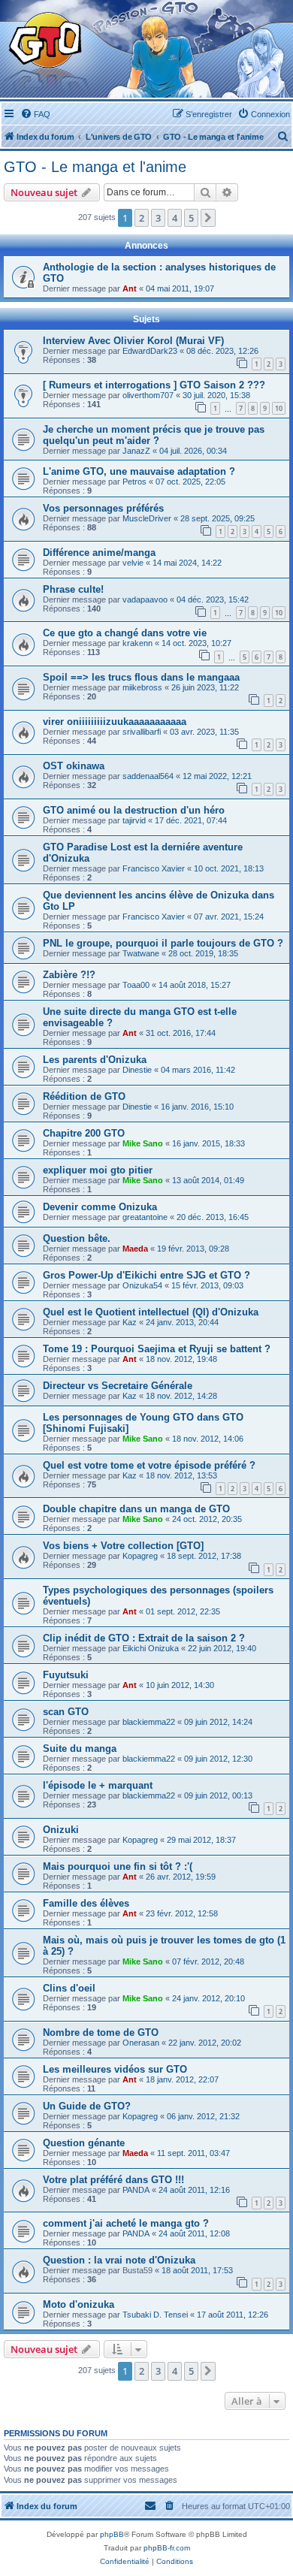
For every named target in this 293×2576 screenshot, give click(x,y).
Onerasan (141, 2043)
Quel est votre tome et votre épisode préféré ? (149, 1465)
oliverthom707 (148, 395)
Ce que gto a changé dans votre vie (125, 633)
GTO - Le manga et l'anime (95, 167)
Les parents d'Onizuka (95, 1060)
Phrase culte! (73, 589)
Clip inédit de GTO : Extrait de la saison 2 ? (144, 1638)
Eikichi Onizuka (151, 1648)
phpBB (112, 2534)
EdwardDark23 (150, 351)
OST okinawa (74, 766)
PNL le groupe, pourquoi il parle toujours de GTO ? (163, 943)
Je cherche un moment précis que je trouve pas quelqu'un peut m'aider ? (154, 435)
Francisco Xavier (154, 868)
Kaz (130, 1322)
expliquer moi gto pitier (98, 1170)
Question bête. (77, 1238)
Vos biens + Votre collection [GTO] (123, 1546)
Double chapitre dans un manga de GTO (136, 1509)
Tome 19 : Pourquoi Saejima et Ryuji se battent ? (157, 1349)
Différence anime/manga (99, 553)
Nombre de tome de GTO (101, 2032)
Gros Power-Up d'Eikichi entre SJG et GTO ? (146, 1275)
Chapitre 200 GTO (84, 1133)
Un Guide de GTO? (87, 2106)
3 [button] (158, 218)
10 (279, 408)
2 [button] (142, 218)
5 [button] (191, 218)
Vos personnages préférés (103, 508)
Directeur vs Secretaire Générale (118, 1386)
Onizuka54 (142, 1285)
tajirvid (134, 820)
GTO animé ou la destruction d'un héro (134, 810)
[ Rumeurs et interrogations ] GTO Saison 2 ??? (154, 385)
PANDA (136, 2190)
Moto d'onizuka (79, 2304)
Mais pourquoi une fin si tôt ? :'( (118, 1866)
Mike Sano (143, 1143)
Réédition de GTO (84, 1096)
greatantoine (145, 1217)
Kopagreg (140, 1556)
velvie (133, 563)
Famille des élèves (86, 1903)
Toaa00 (136, 985)
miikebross (142, 687)
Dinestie (137, 1070)
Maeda (135, 1249)
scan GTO (66, 1712)
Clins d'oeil (69, 1988)
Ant (130, 288)
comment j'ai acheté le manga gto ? (126, 2223)
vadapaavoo (145, 599)
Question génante (84, 2143)
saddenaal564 (148, 776)
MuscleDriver (147, 518)
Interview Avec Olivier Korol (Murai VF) (133, 341)
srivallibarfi (142, 732)
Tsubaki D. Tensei (155, 2315)
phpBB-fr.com (167, 2548)
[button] (208, 218)
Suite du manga (80, 1749)
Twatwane (141, 953)
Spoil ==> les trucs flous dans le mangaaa (141, 677)
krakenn (137, 643)
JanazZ (136, 451)
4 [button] (175, 218)
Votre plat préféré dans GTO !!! (113, 2180)
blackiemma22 (149, 1722)
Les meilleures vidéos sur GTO (115, 2069)
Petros (134, 482)
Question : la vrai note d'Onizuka (119, 2260)
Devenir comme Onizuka (100, 1207)
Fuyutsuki (66, 1675)
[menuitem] (35, 114)
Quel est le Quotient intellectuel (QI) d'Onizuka (151, 1312)
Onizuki (61, 1830)
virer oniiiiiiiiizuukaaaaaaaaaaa (115, 722)
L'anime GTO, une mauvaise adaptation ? (139, 471)
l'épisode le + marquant (98, 1785)
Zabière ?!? (69, 975)
